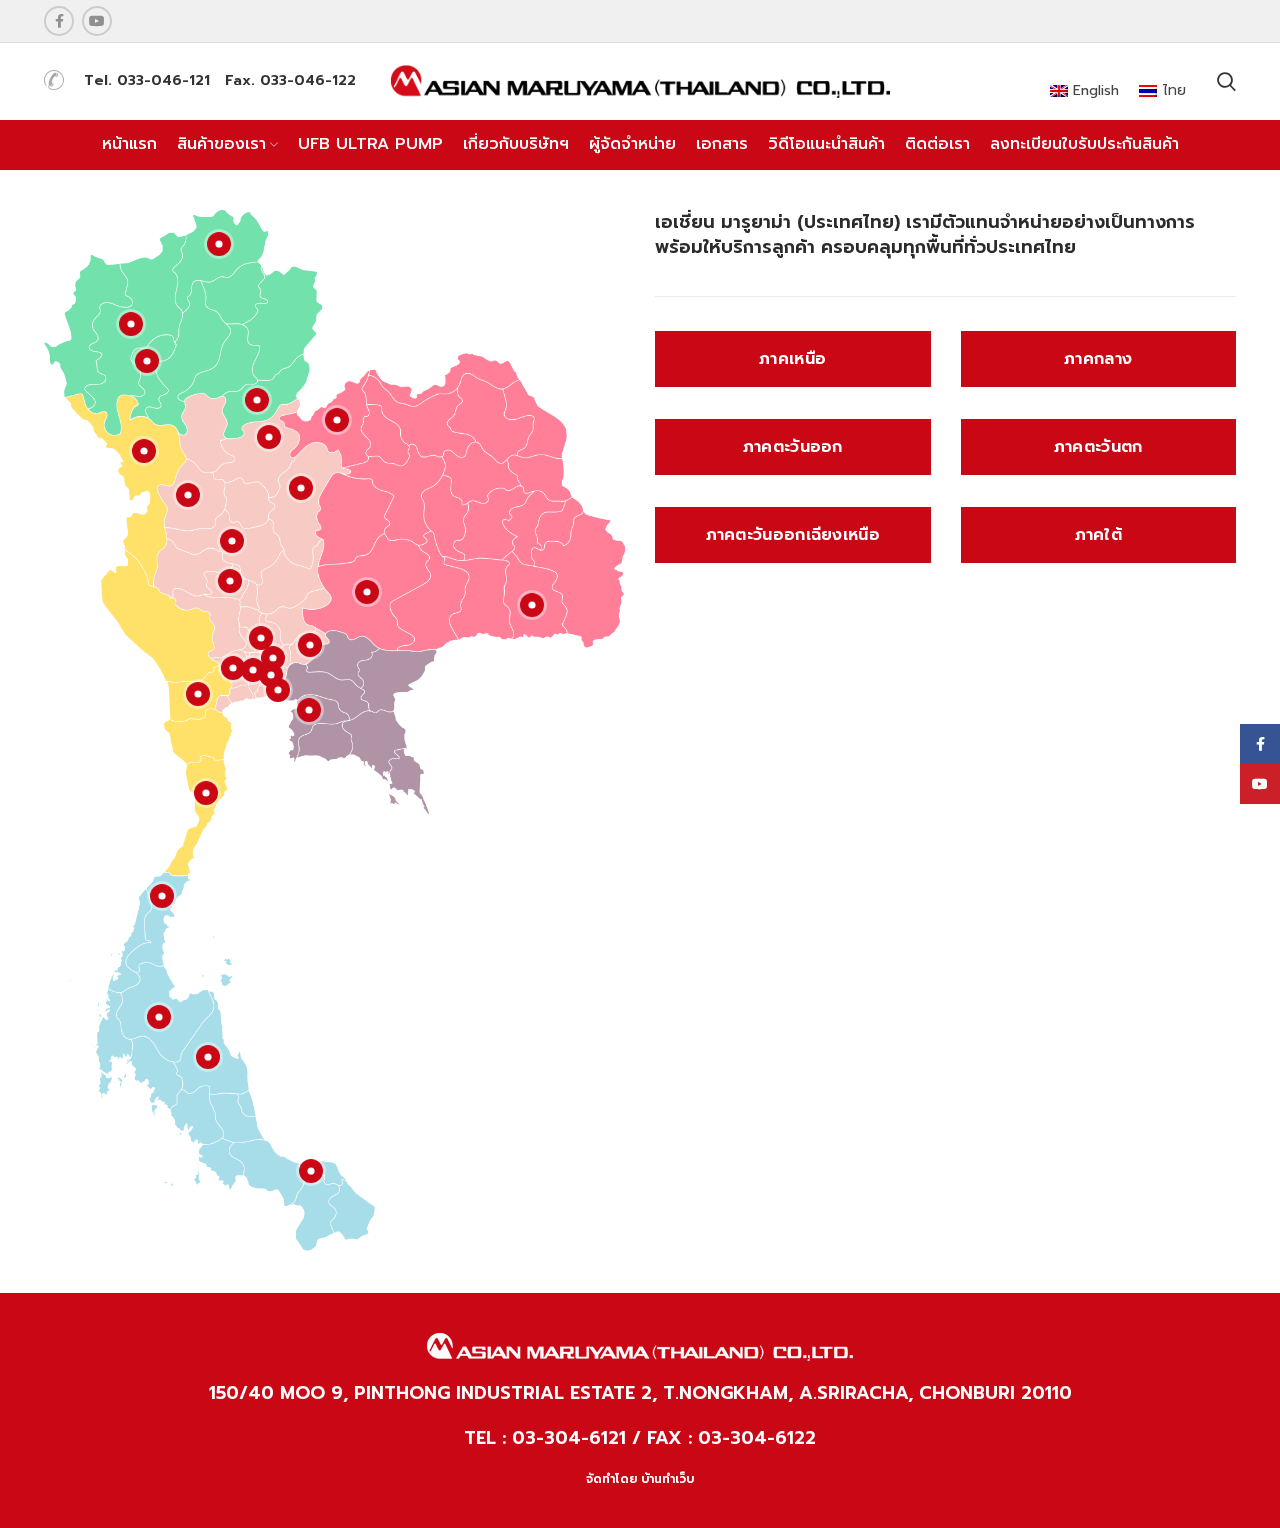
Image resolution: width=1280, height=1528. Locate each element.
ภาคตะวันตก (1098, 447)
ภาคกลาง (1098, 359)
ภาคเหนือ (792, 359)
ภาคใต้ (1099, 535)
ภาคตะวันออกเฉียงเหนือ (793, 535)
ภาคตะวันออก (793, 447)
